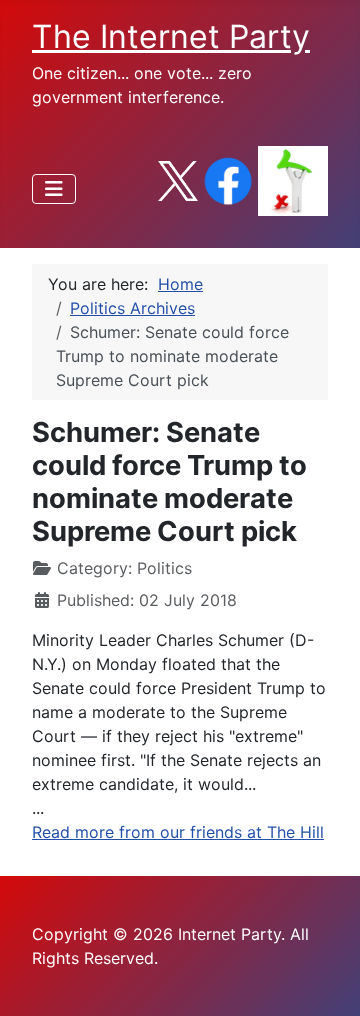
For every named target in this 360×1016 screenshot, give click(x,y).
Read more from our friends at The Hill (178, 832)
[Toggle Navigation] (54, 189)
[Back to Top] (325, 979)
